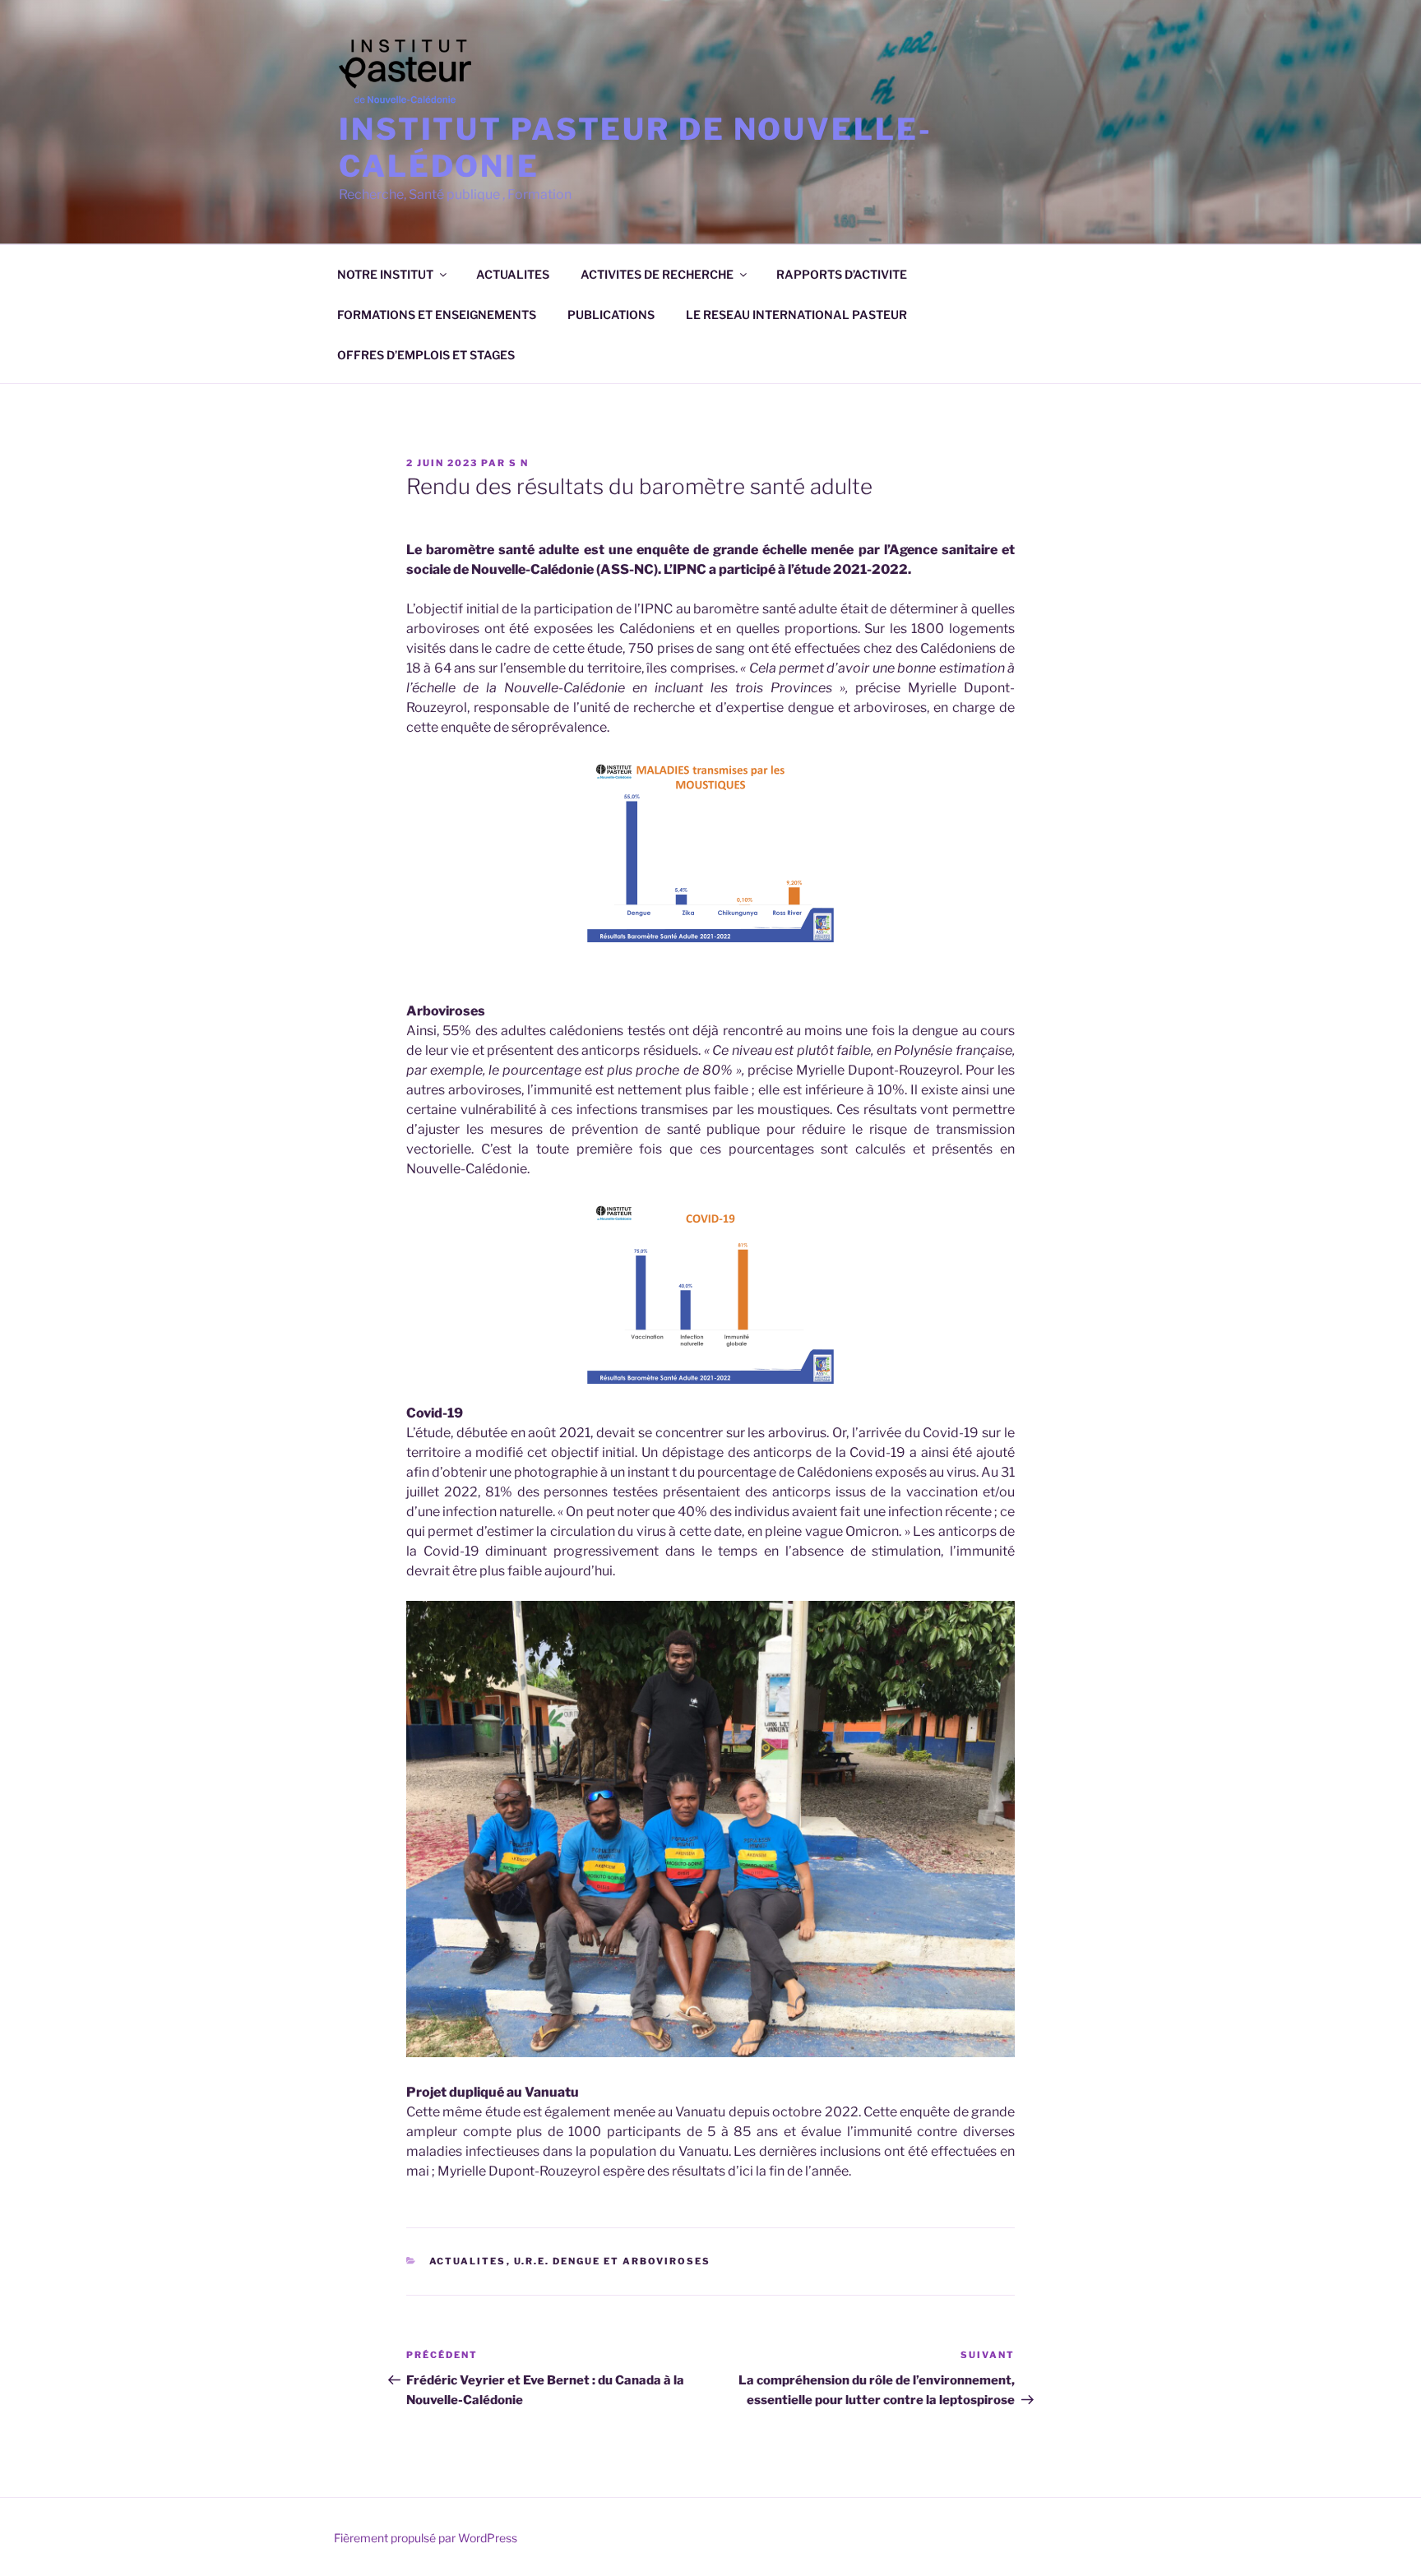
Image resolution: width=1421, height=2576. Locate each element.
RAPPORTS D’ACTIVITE (842, 274)
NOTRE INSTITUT (385, 274)
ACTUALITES (513, 274)
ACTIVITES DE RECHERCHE (657, 274)
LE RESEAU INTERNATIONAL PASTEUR (796, 314)
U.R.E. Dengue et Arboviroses (613, 2261)
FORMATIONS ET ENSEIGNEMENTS (437, 314)
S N (519, 463)
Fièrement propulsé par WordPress (426, 2538)
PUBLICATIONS (611, 314)
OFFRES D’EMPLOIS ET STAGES (426, 355)
